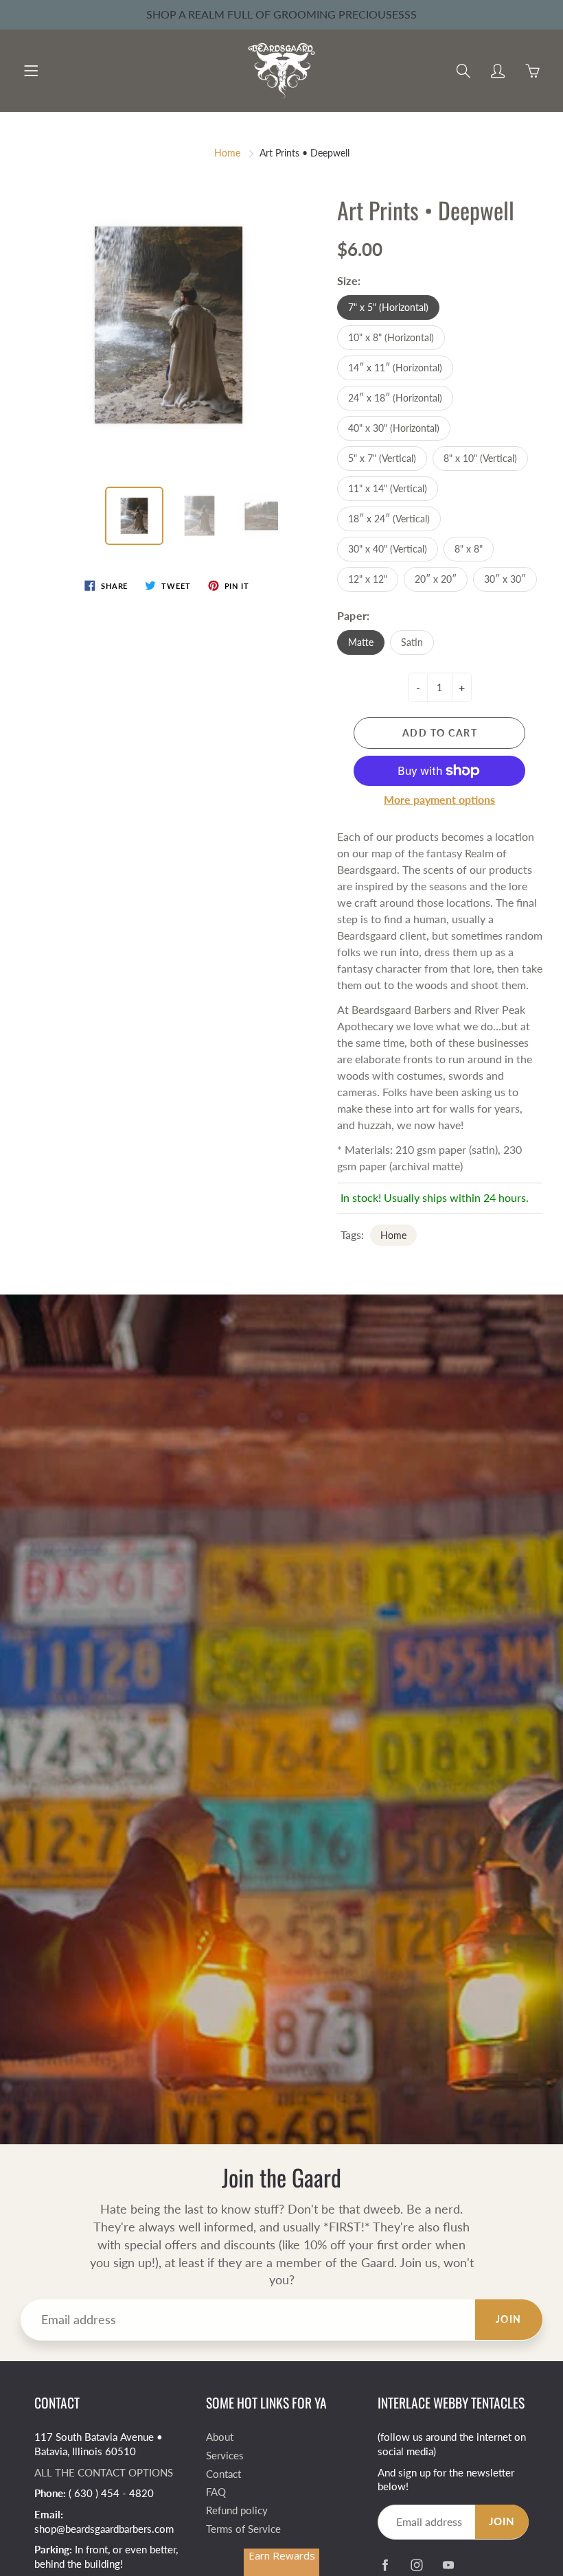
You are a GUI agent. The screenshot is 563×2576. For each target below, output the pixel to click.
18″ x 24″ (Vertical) (389, 519)
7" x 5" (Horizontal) (388, 307)
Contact (223, 2474)
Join (509, 2319)
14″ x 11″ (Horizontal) (395, 368)
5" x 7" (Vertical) (382, 458)
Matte (361, 642)
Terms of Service (243, 2529)
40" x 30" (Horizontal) (394, 428)
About (220, 2437)
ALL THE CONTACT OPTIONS (104, 2473)
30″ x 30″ (505, 579)
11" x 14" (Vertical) (388, 488)
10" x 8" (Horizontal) (391, 337)
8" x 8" (469, 549)
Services (225, 2456)
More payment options (439, 799)
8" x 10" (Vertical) (480, 458)
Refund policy (237, 2510)
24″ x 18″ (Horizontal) (395, 398)
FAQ (216, 2492)
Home (227, 153)
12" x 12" (368, 579)
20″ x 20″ (436, 579)
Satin (412, 642)
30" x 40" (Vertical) (388, 549)
